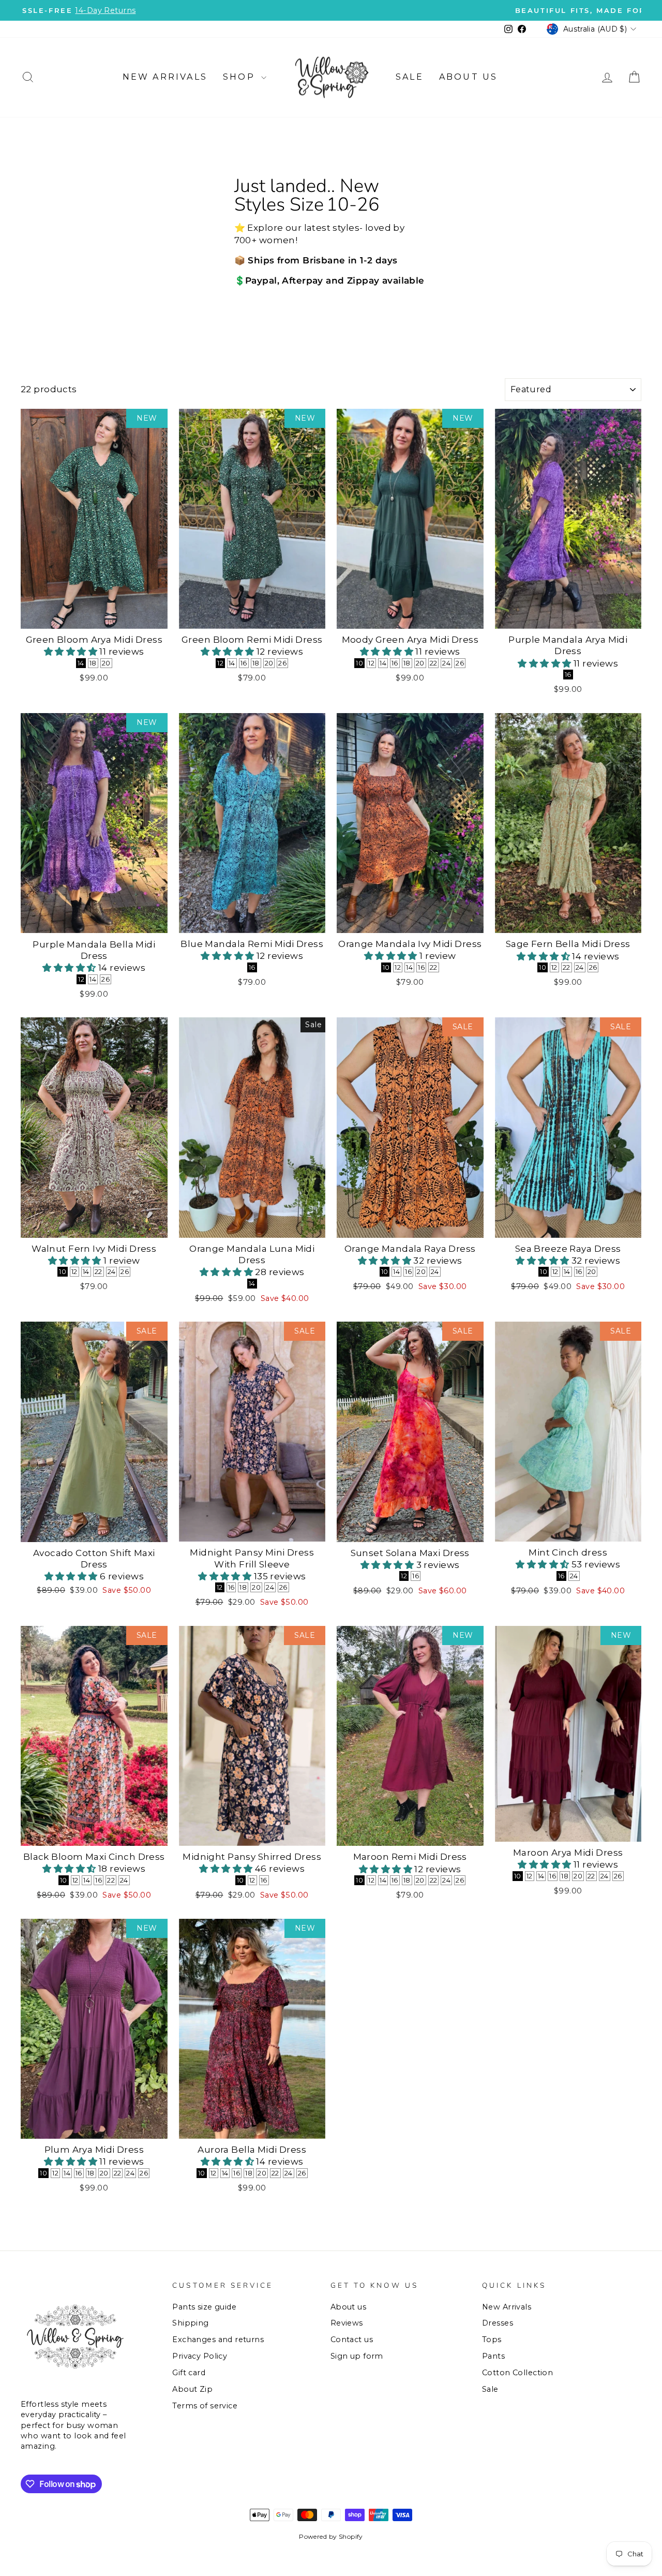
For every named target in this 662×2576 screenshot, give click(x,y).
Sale (410, 77)
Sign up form (357, 2356)
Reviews (347, 2323)
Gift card (189, 2373)
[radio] (81, 663)
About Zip (192, 2389)
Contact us (352, 2340)
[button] (72, 652)
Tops (492, 2340)
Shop (241, 77)
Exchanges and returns (218, 2340)
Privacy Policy (200, 2356)
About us (469, 77)
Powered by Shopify (331, 2536)
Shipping (190, 2323)
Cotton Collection (517, 2373)
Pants (493, 2356)
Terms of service (205, 2406)
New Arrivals (165, 77)
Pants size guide (204, 2307)
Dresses (498, 2323)
